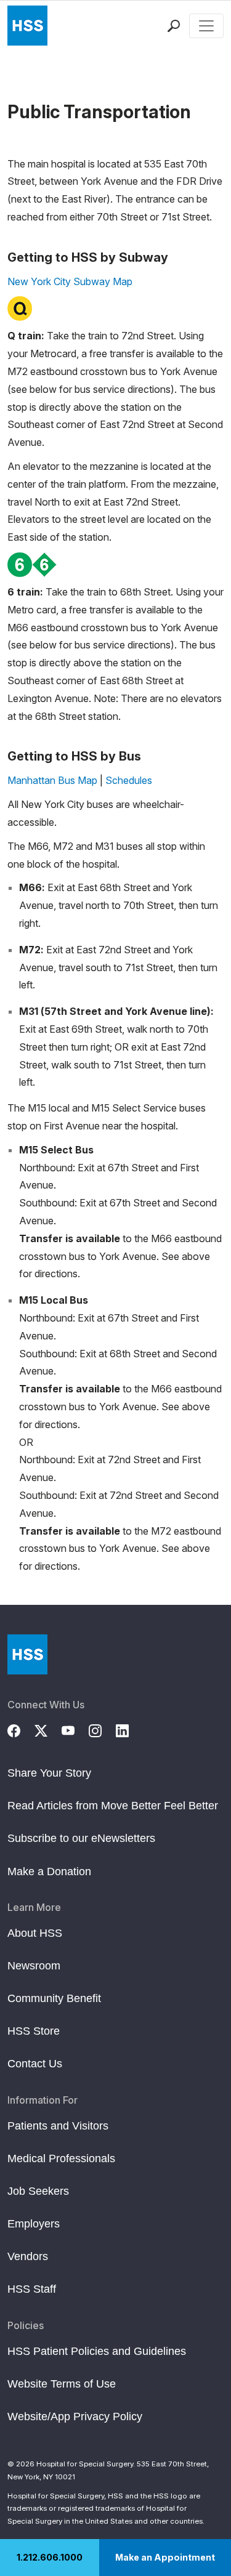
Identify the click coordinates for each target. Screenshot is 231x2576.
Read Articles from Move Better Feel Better (113, 1806)
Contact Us (35, 2064)
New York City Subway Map (70, 281)
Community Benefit (54, 1998)
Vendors (28, 2256)
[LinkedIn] (129, 1729)
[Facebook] (21, 1729)
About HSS (35, 1933)
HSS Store (34, 2031)
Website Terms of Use (62, 2384)
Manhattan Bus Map (52, 780)
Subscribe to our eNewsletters (81, 1838)
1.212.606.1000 (50, 2557)
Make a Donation (49, 1871)
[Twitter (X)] (48, 1729)
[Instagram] (102, 1729)
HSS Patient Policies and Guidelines (97, 2351)
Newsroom (34, 1966)
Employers (34, 2224)
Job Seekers (38, 2191)
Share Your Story (49, 1773)
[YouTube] (75, 1729)
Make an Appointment (165, 2557)
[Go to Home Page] (27, 1654)
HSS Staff (32, 2289)
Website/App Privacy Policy (75, 2417)
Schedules (129, 780)
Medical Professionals (61, 2158)
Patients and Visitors (58, 2126)
